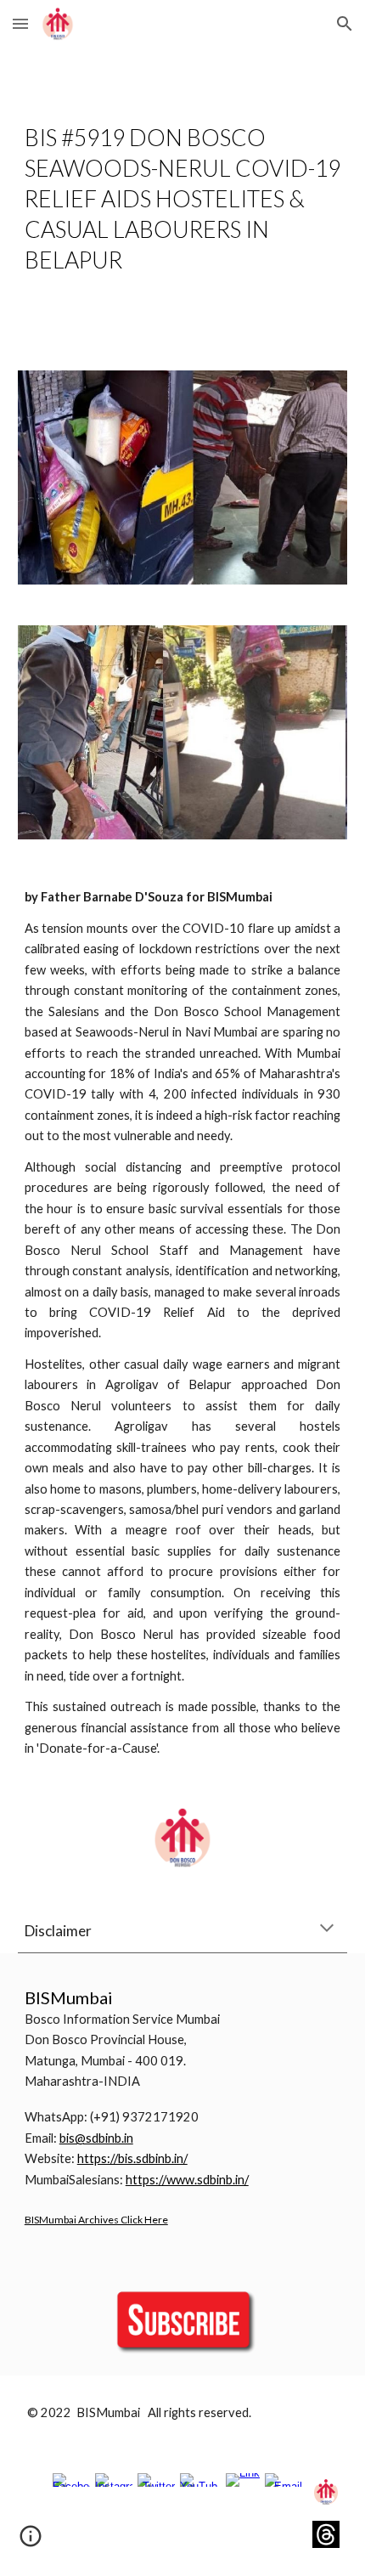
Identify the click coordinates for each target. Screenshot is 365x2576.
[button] (20, 23)
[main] (183, 199)
